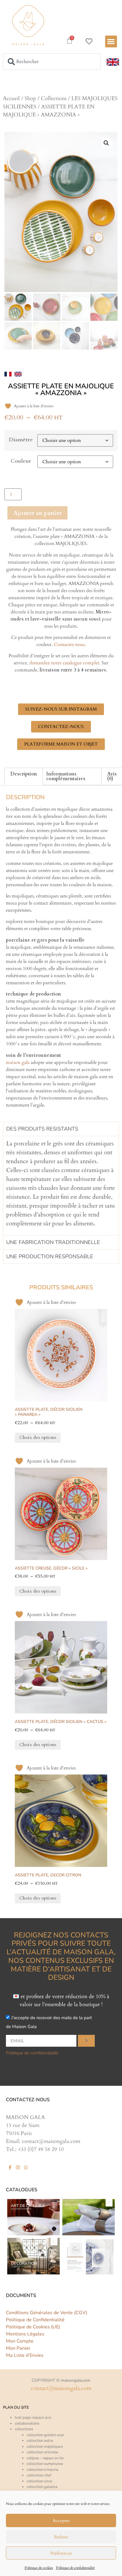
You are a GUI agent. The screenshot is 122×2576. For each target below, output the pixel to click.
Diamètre (21, 440)
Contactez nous (69, 645)
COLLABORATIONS (27, 2423)
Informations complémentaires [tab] (66, 776)
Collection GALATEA (42, 2487)
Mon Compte (20, 2341)
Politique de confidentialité (75, 2568)
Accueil (11, 98)
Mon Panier (18, 2348)
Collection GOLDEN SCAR (45, 2435)
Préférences (61, 2553)
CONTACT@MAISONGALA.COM (61, 2388)
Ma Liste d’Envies (25, 2355)
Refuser (61, 2537)
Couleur (21, 461)
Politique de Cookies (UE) (33, 2327)
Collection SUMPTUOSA (45, 2464)
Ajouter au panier (37, 513)
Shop (30, 98)
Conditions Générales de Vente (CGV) (46, 2313)
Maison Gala (18, 1062)
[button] (111, 42)
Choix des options (38, 1437)
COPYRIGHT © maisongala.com (61, 2380)
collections (24, 2429)
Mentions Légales (25, 2334)
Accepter (61, 2521)
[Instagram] (18, 2167)
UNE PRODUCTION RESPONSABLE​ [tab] (50, 1256)
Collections (54, 98)
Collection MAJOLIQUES (45, 2447)
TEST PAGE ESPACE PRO (33, 2418)
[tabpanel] (61, 1186)
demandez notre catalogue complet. (65, 663)
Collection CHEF (39, 2475)
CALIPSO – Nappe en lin (45, 2458)
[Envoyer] (86, 2041)
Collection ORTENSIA (42, 2452)
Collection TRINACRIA (42, 2470)
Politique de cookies (39, 2568)
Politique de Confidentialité (35, 2320)
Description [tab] (24, 774)
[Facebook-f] (10, 2167)
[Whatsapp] (26, 2167)
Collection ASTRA (40, 2441)
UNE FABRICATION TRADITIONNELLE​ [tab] (53, 1242)
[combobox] (52, 62)
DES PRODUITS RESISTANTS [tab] (42, 1129)
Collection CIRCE (39, 2481)
